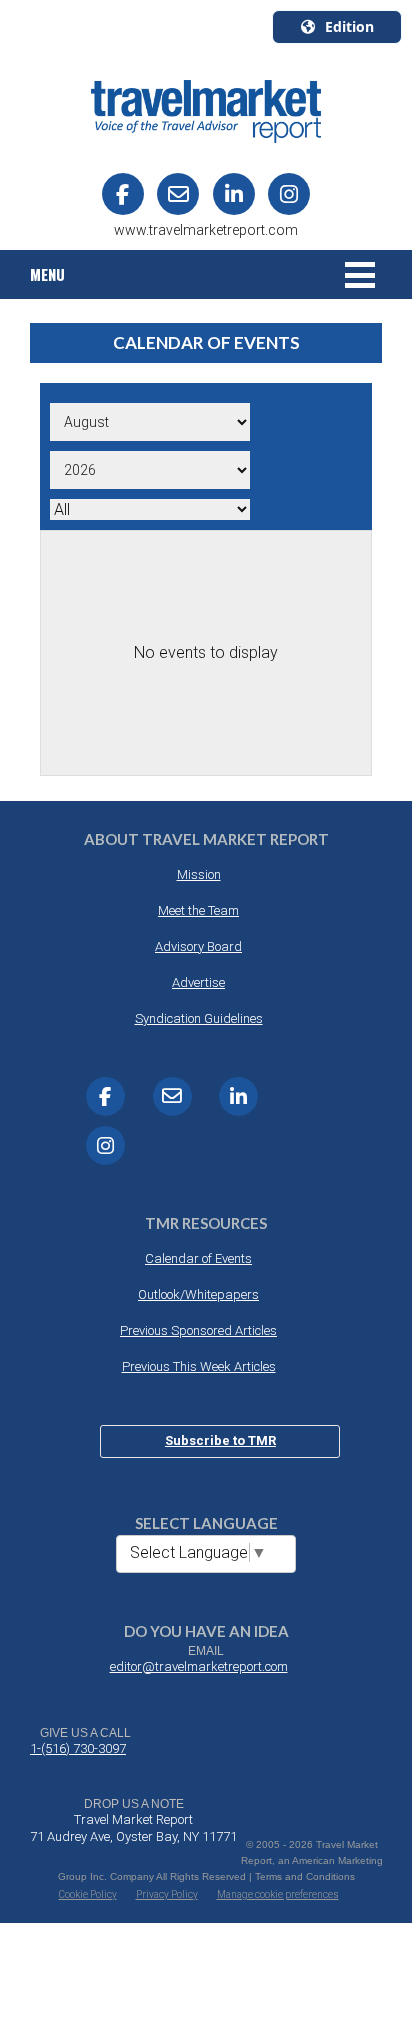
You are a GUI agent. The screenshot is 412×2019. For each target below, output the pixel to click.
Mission (199, 874)
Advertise (198, 982)
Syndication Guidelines (199, 1018)
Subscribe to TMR (220, 1440)
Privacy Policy (167, 1894)
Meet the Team (198, 910)
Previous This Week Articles (199, 1366)
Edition (349, 26)
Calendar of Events (198, 1258)
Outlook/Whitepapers (198, 1294)
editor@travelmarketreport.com (199, 1666)
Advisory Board (198, 946)
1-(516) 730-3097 (78, 1748)
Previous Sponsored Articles (198, 1330)
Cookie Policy (88, 1894)
